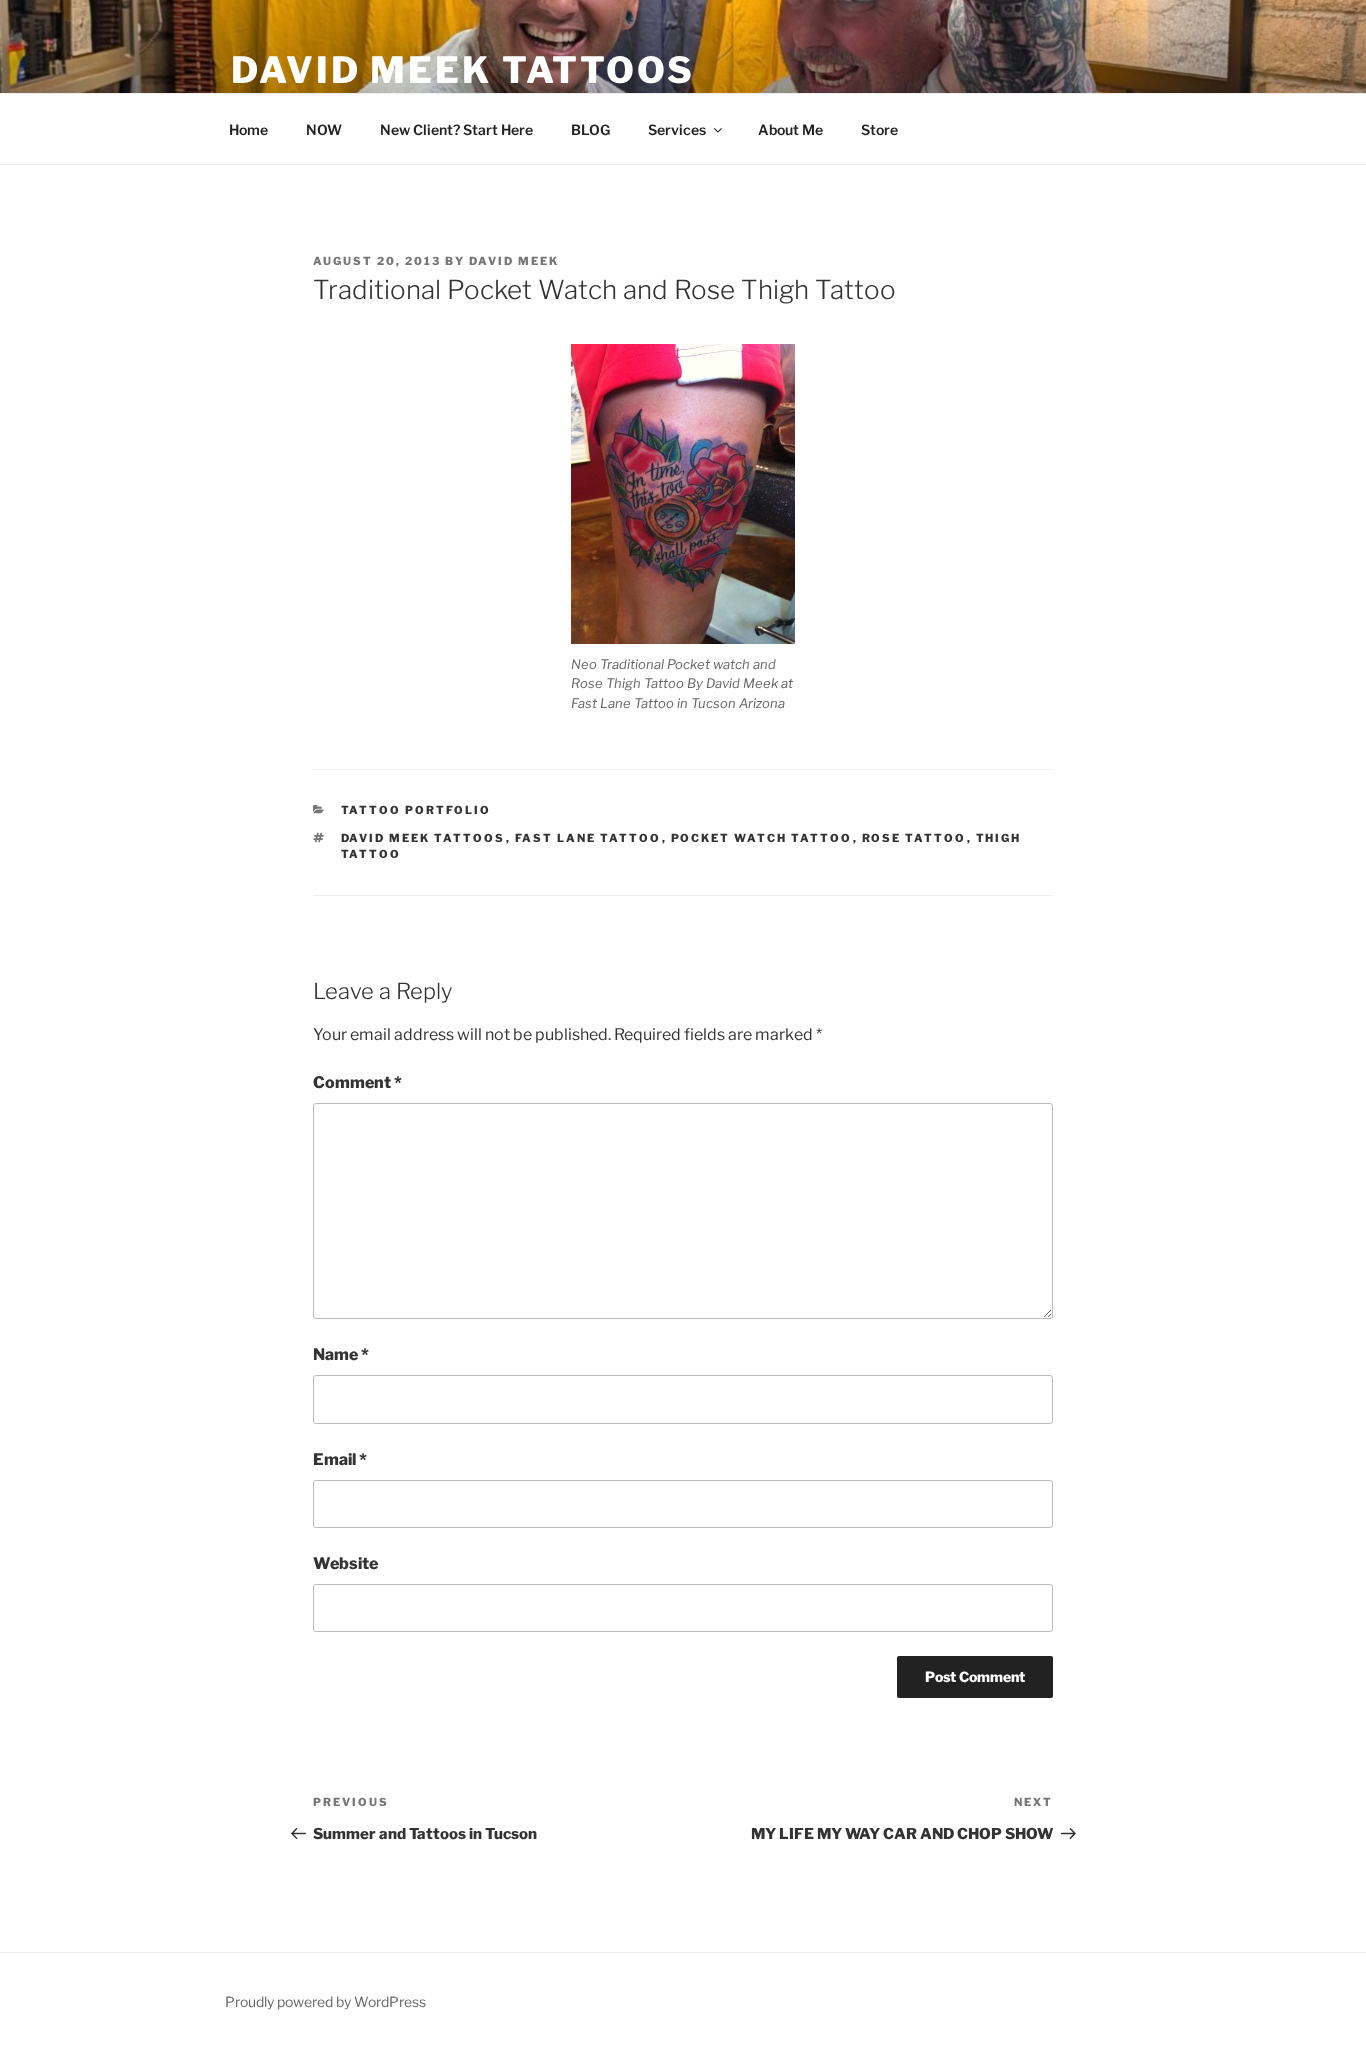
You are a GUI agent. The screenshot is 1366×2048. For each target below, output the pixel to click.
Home (248, 129)
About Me (790, 129)
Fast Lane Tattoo (588, 838)
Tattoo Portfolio (416, 810)
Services (677, 129)
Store (879, 129)
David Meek (514, 261)
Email (340, 1459)
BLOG (590, 129)
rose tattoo (914, 838)
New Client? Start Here (456, 129)
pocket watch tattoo (762, 838)
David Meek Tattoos (463, 70)
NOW (324, 129)
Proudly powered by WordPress (325, 2001)
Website (345, 1563)
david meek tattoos (423, 838)
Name (341, 1354)
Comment (357, 1082)
